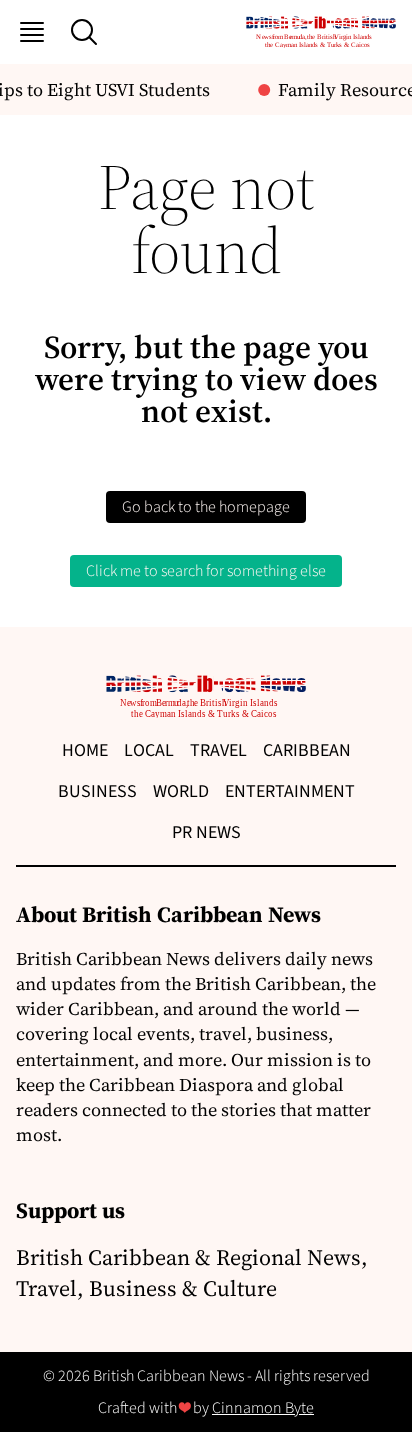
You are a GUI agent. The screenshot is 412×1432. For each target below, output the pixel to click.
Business (97, 791)
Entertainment (290, 791)
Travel (218, 750)
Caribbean (307, 750)
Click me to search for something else (206, 571)
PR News (206, 832)
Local (149, 750)
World (181, 791)
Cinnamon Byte (263, 1408)
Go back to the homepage (206, 507)
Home (85, 750)
